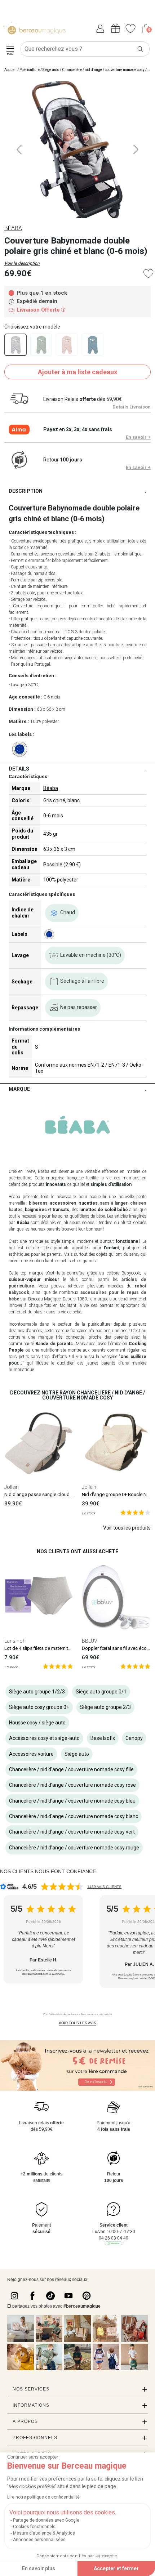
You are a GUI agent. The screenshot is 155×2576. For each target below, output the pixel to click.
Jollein (12, 1487)
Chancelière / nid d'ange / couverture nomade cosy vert (72, 1832)
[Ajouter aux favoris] (148, 274)
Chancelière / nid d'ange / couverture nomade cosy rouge (74, 1848)
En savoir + (138, 437)
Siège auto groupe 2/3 (105, 1707)
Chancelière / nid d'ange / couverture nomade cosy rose (72, 1785)
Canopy (134, 1738)
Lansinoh (15, 1641)
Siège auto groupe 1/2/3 (37, 1692)
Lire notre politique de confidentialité (43, 2497)
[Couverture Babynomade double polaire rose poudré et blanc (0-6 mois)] (67, 345)
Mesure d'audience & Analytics (44, 2533)
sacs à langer (114, 1203)
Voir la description (22, 263)
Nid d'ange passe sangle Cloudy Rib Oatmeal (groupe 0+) (64, 1494)
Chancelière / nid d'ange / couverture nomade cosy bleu (72, 1801)
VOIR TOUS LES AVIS (77, 2023)
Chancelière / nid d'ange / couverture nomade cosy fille (71, 1769)
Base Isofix (103, 1738)
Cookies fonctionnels (34, 2527)
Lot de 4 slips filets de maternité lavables (47, 1648)
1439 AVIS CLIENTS (104, 1887)
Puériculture (30, 70)
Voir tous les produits (127, 1528)
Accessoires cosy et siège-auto (44, 1738)
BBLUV (90, 1641)
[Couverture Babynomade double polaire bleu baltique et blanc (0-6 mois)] (93, 345)
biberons (38, 1203)
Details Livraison (132, 407)
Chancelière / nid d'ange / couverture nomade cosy (103, 70)
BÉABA (13, 228)
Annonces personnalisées (39, 2540)
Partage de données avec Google (46, 2520)
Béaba (51, 788)
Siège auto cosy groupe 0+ (39, 1707)
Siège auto (51, 70)
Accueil (10, 70)
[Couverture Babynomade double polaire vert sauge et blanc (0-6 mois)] (41, 345)
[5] (135, 1512)
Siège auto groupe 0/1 (101, 1692)
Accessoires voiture (31, 1754)
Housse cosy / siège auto (37, 1723)
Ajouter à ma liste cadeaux (77, 372)
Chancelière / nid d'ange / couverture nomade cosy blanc (74, 1816)
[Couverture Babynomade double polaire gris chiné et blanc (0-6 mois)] (15, 345)
